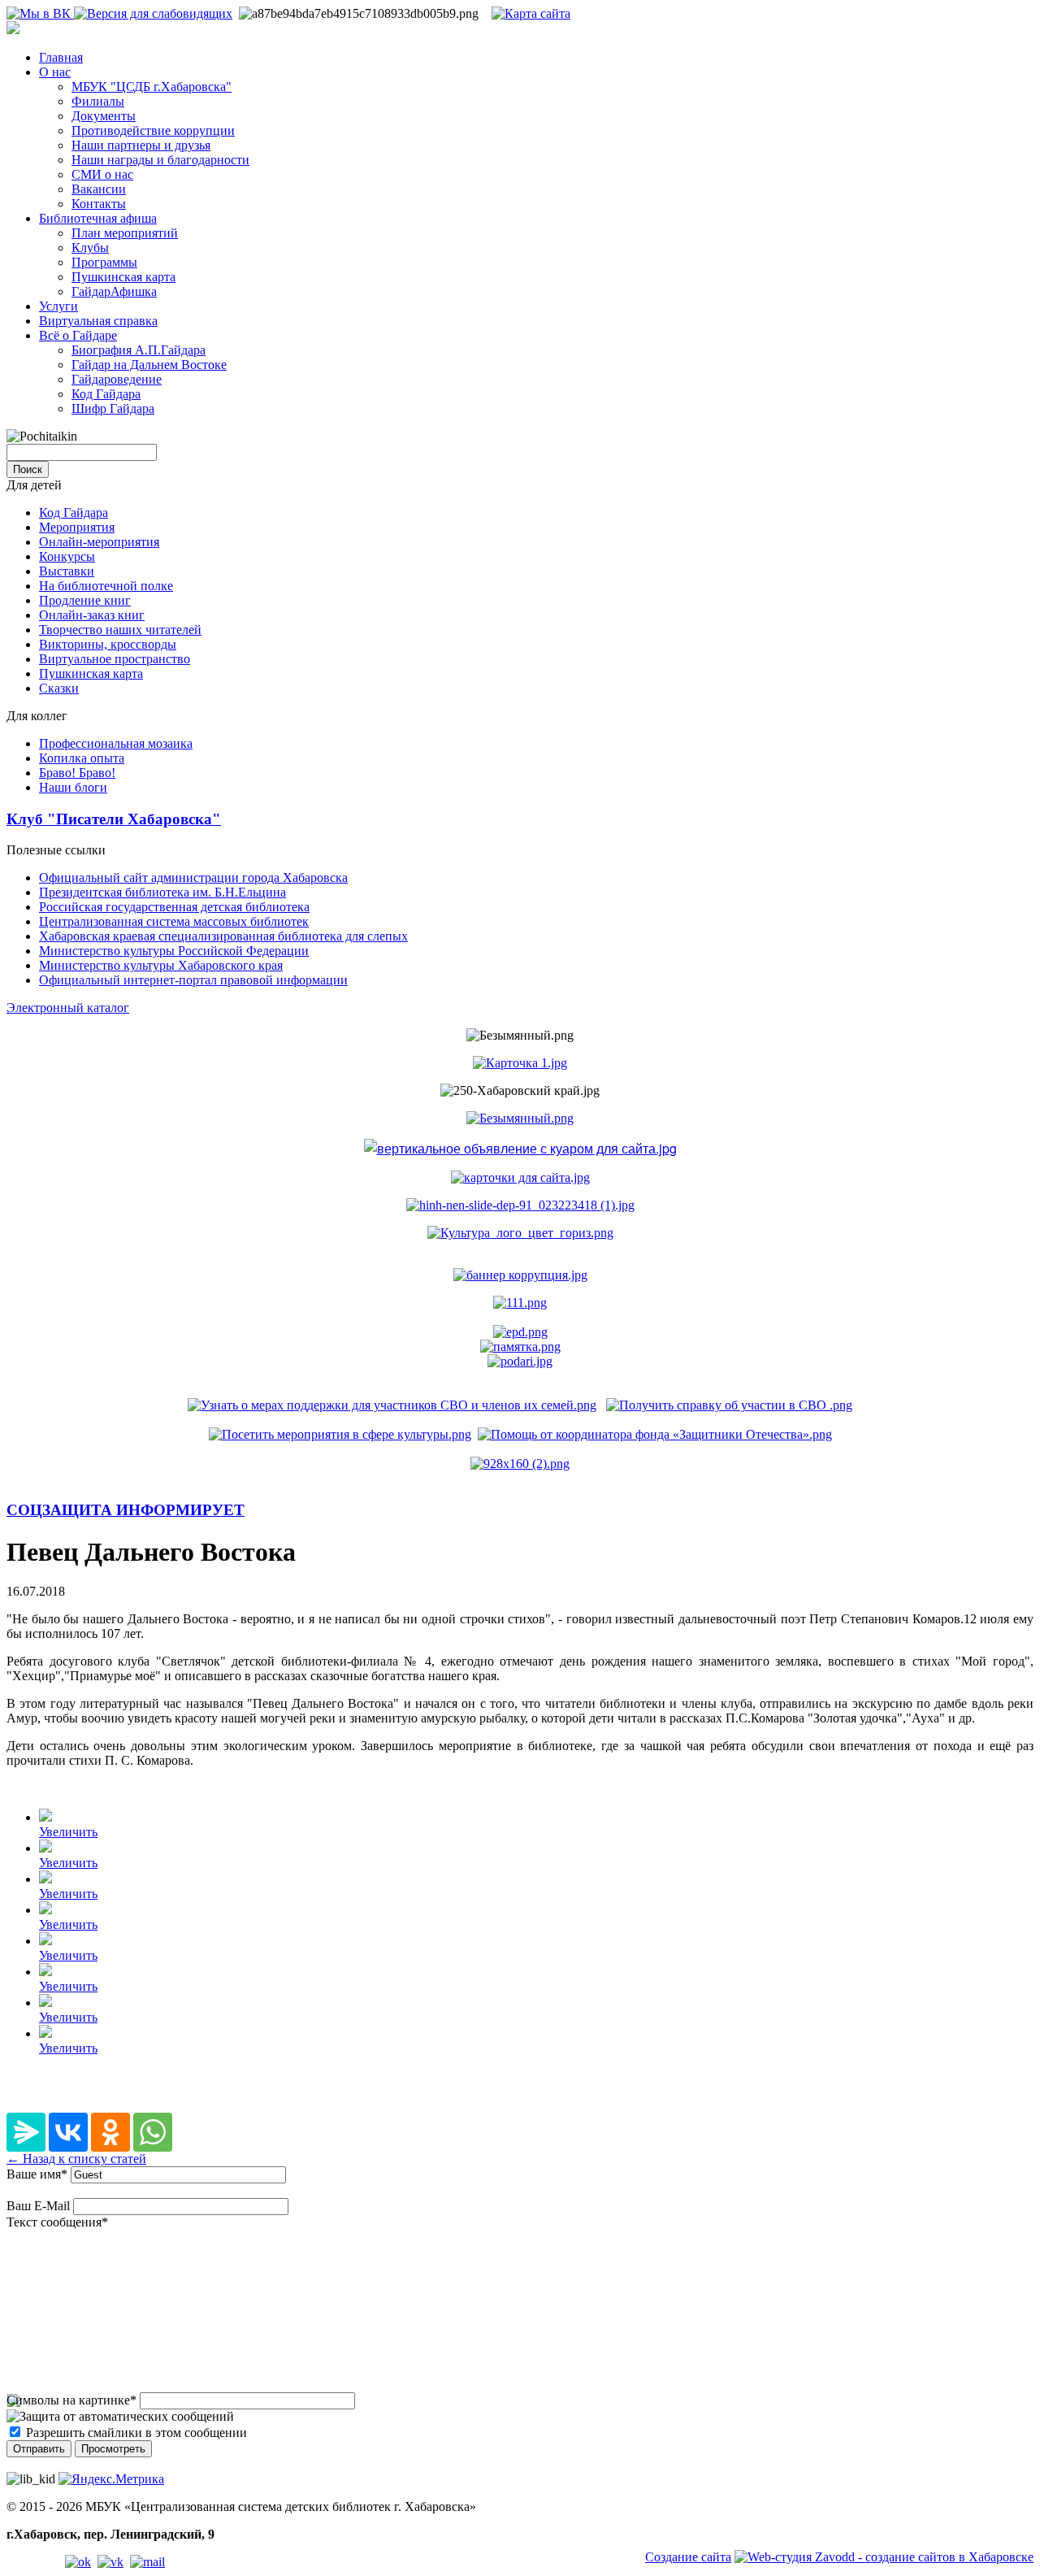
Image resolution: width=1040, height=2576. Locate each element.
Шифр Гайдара (113, 408)
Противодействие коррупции (153, 130)
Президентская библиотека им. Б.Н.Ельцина (162, 892)
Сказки (59, 688)
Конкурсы (67, 556)
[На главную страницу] (13, 30)
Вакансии (99, 189)
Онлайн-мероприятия (99, 542)
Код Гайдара (106, 394)
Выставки (67, 571)
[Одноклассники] (110, 2132)
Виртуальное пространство (115, 659)
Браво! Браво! (77, 773)
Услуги (58, 306)
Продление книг (85, 600)
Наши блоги (73, 787)
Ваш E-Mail (38, 2206)
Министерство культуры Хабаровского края (161, 965)
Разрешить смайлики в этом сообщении (136, 2433)
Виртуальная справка (98, 321)
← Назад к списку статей (76, 2159)
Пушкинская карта (123, 277)
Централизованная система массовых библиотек (174, 921)
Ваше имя (37, 2174)
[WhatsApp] (153, 2132)
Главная (61, 57)
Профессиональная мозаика (116, 743)
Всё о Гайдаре (78, 335)
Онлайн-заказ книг (92, 615)
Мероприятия (77, 527)
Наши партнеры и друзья (141, 145)
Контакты (99, 204)
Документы (104, 116)
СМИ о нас (102, 174)
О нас (55, 72)
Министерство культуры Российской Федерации (174, 951)
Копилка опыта (82, 758)
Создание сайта (688, 2557)
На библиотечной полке (106, 586)
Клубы (90, 248)
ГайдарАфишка (114, 291)
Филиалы (98, 101)
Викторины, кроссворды (108, 644)
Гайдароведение (117, 379)
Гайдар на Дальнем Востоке (149, 365)
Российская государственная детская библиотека (174, 907)
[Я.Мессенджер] (26, 2132)
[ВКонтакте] (68, 2132)
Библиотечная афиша (98, 218)
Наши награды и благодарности (160, 160)
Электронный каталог (68, 1008)
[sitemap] (531, 13)
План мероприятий (125, 233)
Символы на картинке (71, 2400)
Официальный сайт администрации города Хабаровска (193, 877)
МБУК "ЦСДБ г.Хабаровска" (152, 87)
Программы (104, 262)
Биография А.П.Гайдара (139, 350)
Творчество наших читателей (120, 630)
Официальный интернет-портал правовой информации (193, 980)
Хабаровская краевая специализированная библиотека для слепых (223, 936)
